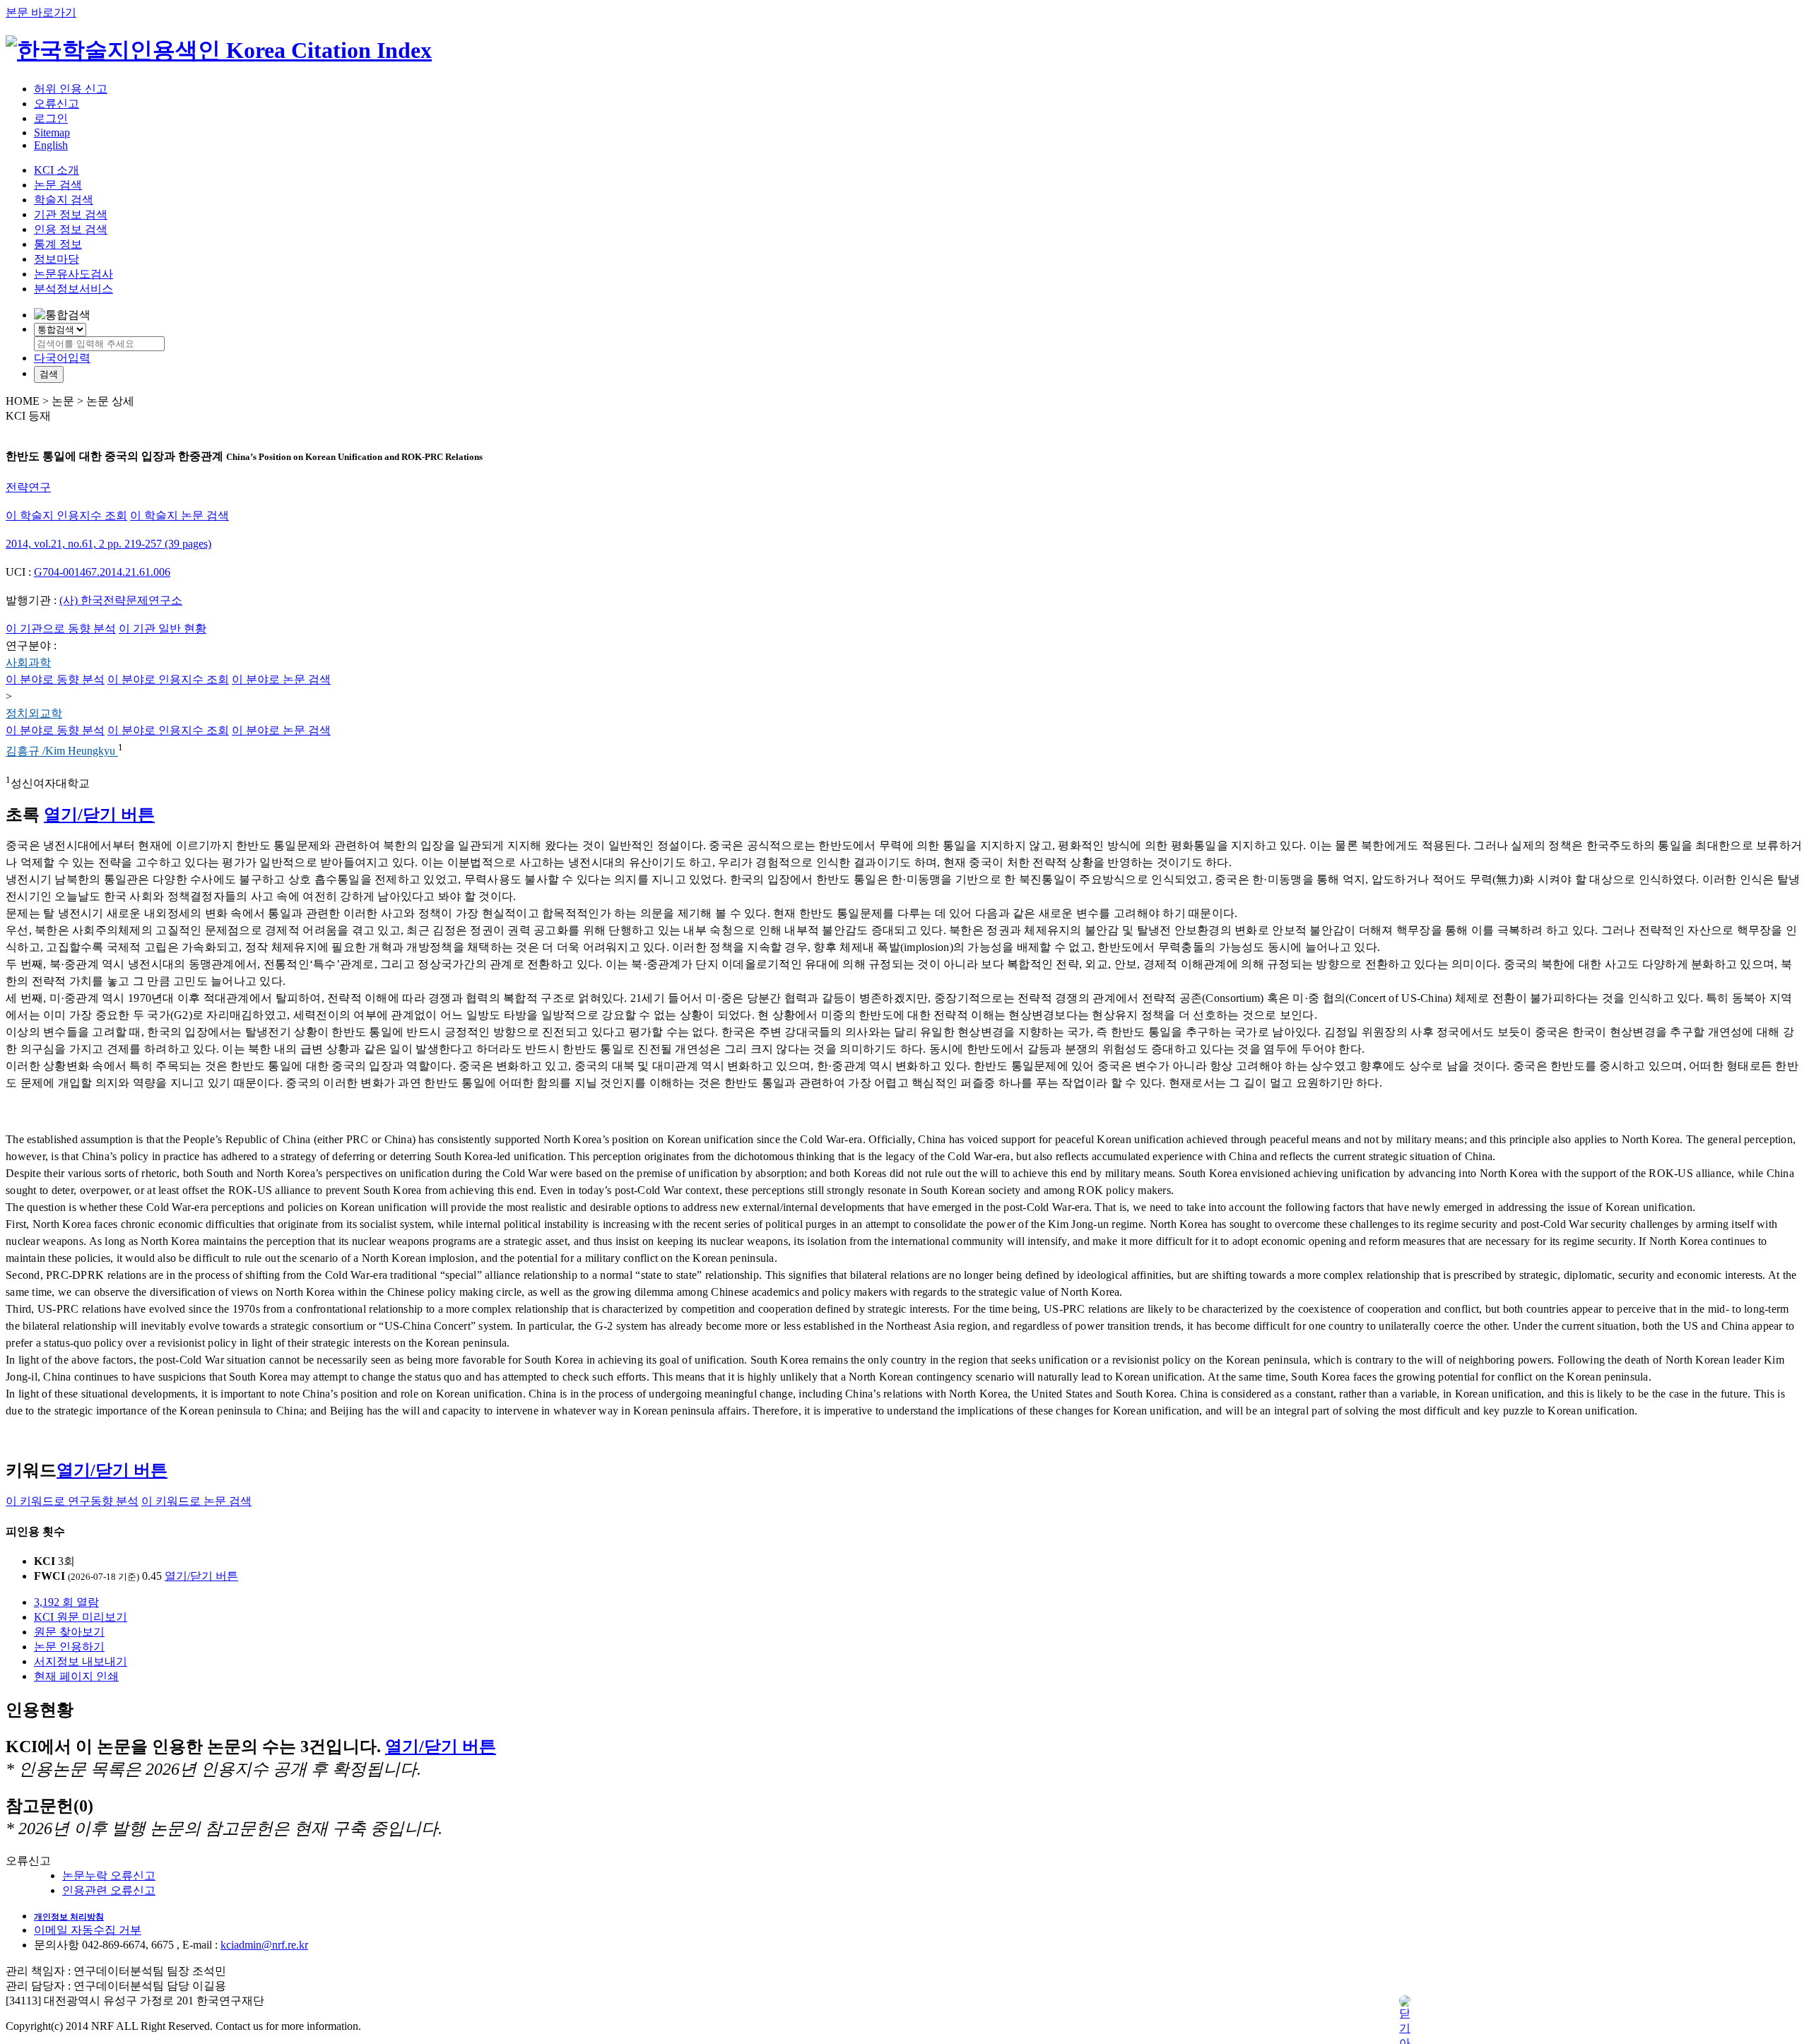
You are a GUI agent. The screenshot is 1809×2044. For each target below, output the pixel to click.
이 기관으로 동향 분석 (61, 628)
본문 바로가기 (41, 12)
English (51, 145)
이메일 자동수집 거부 (88, 1930)
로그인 (51, 118)
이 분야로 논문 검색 (281, 679)
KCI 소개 (57, 170)
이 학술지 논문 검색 (179, 515)
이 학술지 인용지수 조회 (66, 515)
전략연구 (28, 487)
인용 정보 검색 (71, 229)
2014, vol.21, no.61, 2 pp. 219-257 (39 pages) (108, 544)
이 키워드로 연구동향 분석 (72, 1501)
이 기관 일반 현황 (163, 628)
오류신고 (57, 104)
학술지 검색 (64, 200)
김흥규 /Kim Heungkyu (62, 751)
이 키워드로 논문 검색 (196, 1501)
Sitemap (52, 132)
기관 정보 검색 (71, 214)
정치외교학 (34, 713)
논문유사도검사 (73, 274)
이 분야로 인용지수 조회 (168, 679)
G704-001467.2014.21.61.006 (102, 572)
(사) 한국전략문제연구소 (121, 600)
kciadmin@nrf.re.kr (264, 1945)
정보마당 (57, 259)
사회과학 (28, 662)
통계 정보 (58, 244)
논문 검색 (58, 185)
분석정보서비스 (73, 289)
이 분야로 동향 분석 (55, 679)
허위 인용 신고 (71, 89)
